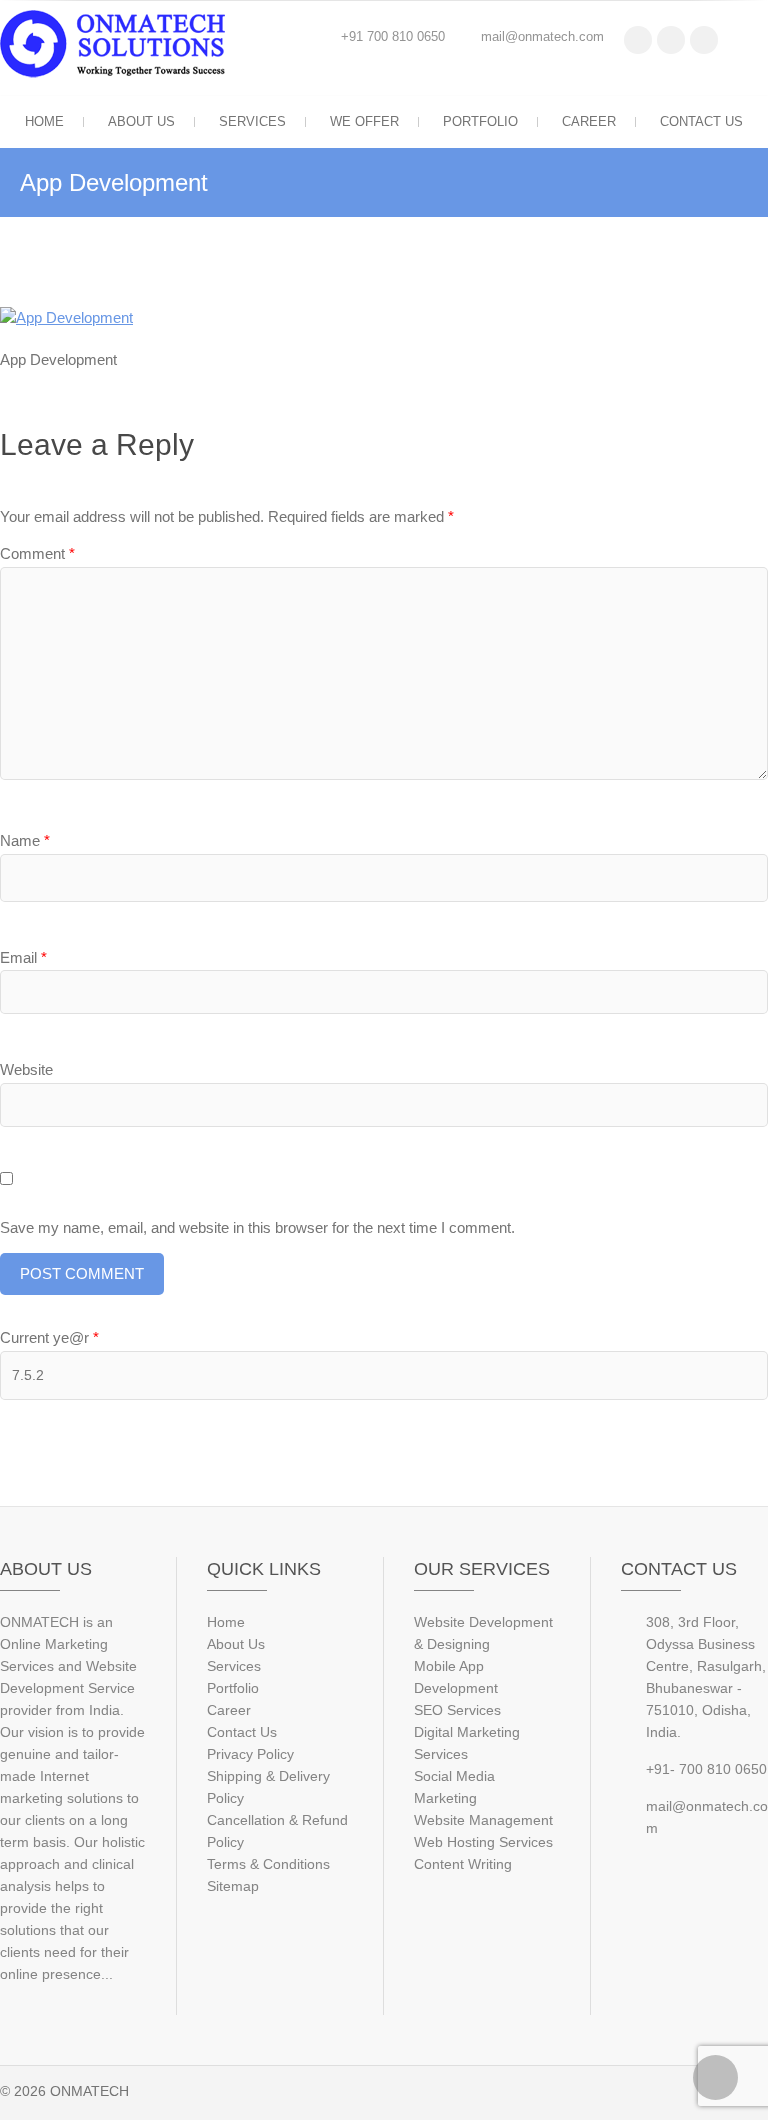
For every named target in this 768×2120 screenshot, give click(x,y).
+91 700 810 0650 (393, 36)
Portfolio (480, 121)
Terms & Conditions (268, 1864)
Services (252, 121)
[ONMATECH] (117, 45)
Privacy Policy (250, 1754)
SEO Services (457, 1710)
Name (25, 840)
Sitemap (233, 1886)
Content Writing (463, 1864)
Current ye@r (49, 1337)
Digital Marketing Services (467, 1743)
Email (23, 957)
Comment (37, 553)
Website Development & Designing (483, 1633)
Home (44, 121)
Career (589, 121)
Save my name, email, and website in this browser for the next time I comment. (257, 1227)
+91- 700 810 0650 (706, 1769)
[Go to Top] (715, 2077)
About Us (141, 121)
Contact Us (701, 121)
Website (26, 1069)
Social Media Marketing (454, 1787)
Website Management (483, 1820)
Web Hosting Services (483, 1842)
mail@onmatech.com (542, 36)
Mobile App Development (456, 1677)
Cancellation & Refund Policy (277, 1831)
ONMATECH (89, 2091)
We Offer (364, 121)
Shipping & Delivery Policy (268, 1787)
